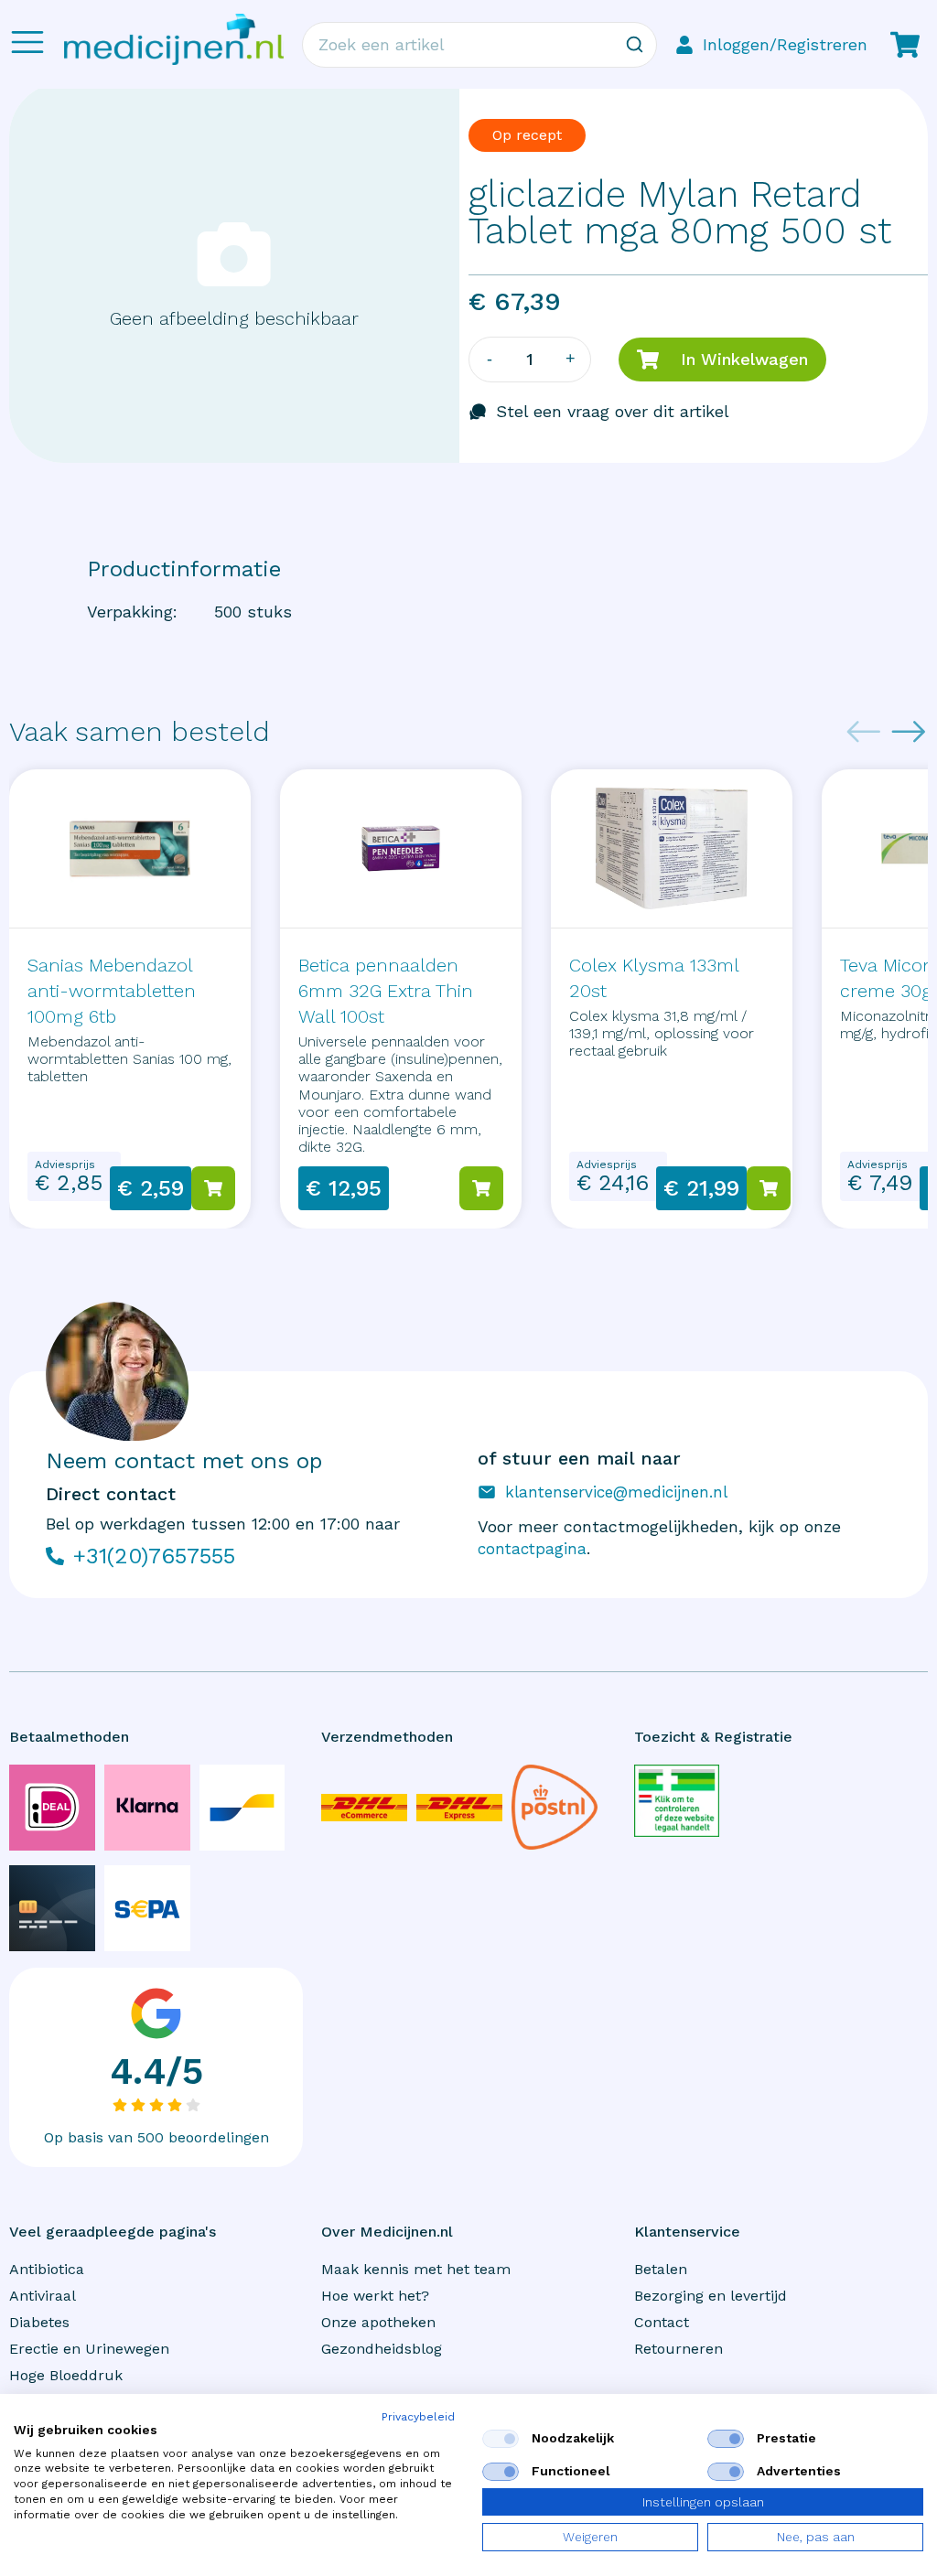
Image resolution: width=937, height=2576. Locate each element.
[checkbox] (501, 2439)
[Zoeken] (634, 45)
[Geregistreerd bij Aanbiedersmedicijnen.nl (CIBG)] (677, 1800)
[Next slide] (909, 732)
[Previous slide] (864, 732)
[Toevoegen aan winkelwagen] (213, 1188)
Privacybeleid (418, 2417)
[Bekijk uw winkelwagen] (905, 45)
